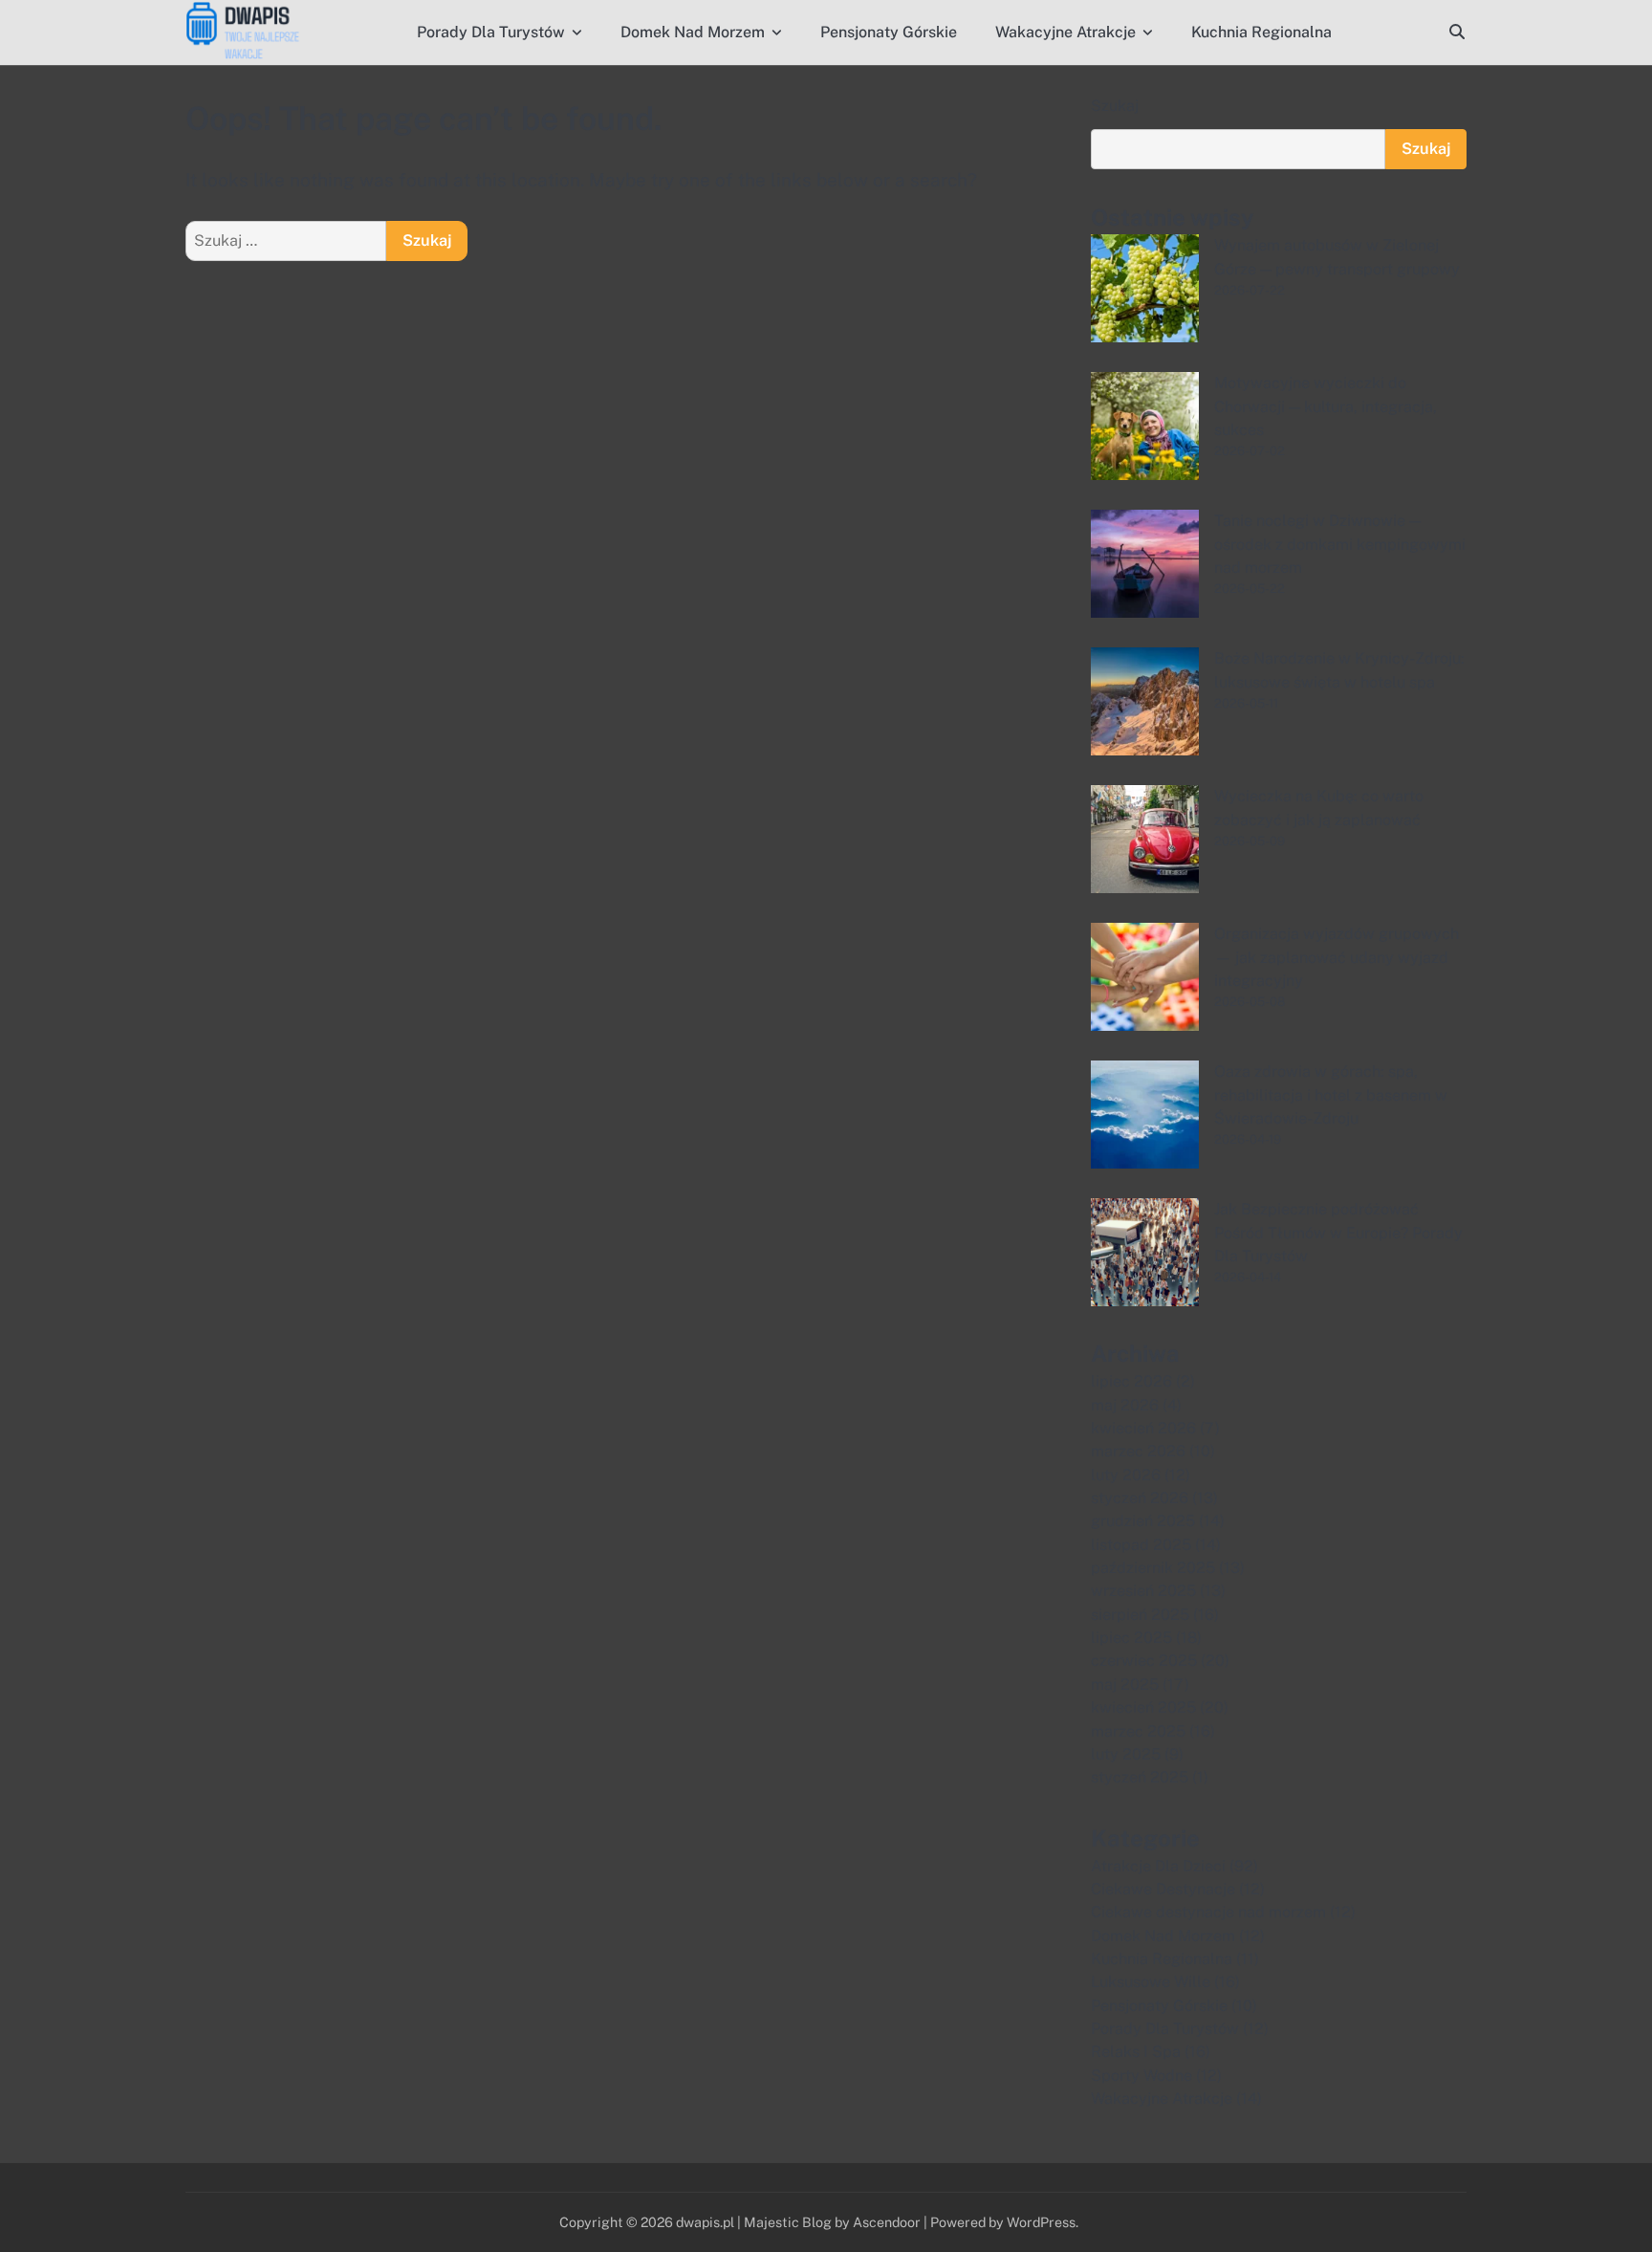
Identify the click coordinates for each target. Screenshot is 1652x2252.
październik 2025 (1153, 1568)
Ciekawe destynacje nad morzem (1208, 1912)
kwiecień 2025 (1143, 1707)
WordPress (1041, 2222)
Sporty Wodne (1141, 2076)
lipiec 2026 (1131, 1381)
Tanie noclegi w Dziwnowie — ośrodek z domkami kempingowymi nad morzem (1340, 544)
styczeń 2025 (1140, 1777)
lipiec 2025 (1131, 1638)
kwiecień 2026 (1143, 1428)
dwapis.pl (705, 2222)
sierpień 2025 (1140, 1615)
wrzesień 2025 (1143, 1591)
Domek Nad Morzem (693, 32)
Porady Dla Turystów (491, 32)
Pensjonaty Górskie (889, 32)
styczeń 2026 (1140, 1498)
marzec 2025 (1138, 1731)
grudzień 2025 (1143, 1521)
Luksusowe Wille (1151, 1982)
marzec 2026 (1138, 1451)
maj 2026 (1125, 1405)
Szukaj (1115, 106)
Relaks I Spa (1136, 2052)
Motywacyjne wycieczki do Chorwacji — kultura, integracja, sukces (1326, 406)
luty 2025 (1126, 1754)
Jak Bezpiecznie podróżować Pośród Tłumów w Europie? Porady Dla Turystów (1338, 1233)
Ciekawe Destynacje (1163, 1889)
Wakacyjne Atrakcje (1065, 32)
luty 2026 (1126, 1475)
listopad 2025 (1141, 1545)
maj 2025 (1125, 1684)
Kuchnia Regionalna (1261, 32)
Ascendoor (887, 2222)
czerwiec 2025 (1144, 1661)
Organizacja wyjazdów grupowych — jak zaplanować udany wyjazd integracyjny (1337, 957)
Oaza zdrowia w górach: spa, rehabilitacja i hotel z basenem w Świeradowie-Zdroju (1331, 1095)
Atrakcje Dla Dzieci (1158, 1866)
